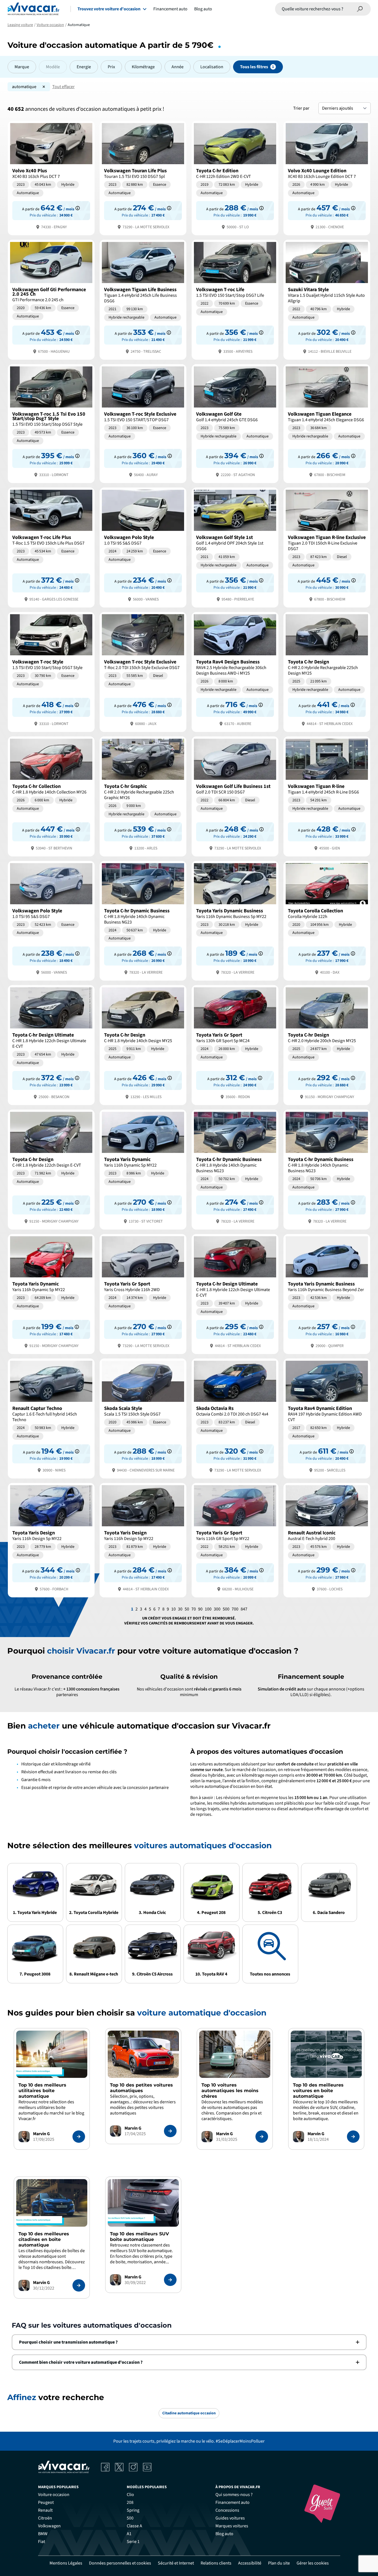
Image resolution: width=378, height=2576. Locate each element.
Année (178, 67)
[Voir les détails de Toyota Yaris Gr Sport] (235, 1045)
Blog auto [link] (224, 2534)
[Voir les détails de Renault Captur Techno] (51, 1418)
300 (217, 1609)
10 (173, 1609)
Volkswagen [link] (49, 2526)
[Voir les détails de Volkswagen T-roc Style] (51, 671)
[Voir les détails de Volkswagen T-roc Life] (235, 299)
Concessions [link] (227, 2510)
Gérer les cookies (313, 2563)
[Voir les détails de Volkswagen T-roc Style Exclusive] (143, 423)
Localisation (212, 67)
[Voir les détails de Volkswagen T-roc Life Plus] (51, 547)
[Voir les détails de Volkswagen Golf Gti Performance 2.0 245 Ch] (51, 299)
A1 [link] (129, 2534)
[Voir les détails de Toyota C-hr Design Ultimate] (51, 1045)
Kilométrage (143, 67)
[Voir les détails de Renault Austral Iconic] (327, 1540)
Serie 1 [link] (133, 2542)
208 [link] (130, 2502)
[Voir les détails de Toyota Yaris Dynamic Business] (235, 920)
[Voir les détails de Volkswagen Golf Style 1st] (235, 547)
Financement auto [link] (233, 2502)
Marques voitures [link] (232, 2526)
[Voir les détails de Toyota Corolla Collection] (327, 920)
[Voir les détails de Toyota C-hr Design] (327, 671)
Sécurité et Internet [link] (176, 2563)
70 (194, 1609)
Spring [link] (133, 2510)
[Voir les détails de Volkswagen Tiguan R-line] (327, 796)
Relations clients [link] (216, 2563)
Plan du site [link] (279, 2563)
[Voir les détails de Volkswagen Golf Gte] (235, 423)
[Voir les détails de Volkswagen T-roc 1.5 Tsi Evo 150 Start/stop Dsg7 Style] (51, 423)
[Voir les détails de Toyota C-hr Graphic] (143, 796)
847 (244, 1609)
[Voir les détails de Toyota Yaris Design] (51, 1540)
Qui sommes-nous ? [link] (234, 2495)
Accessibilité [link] (250, 2563)
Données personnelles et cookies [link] (120, 2563)
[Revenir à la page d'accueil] (33, 9)
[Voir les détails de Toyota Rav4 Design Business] (235, 671)
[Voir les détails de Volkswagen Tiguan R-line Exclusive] (327, 547)
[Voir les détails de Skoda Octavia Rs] (235, 1418)
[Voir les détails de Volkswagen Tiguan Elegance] (327, 423)
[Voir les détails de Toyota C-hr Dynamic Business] (143, 920)
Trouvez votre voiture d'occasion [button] (109, 9)
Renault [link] (45, 2510)
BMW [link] (43, 2534)
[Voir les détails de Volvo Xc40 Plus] (51, 177)
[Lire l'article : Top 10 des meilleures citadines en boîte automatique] (79, 2285)
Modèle (53, 67)
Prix (111, 67)
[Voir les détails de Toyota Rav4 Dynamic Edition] (327, 1418)
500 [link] (130, 2518)
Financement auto (170, 9)
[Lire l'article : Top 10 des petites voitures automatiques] (170, 2131)
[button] (189, 2342)
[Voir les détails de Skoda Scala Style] (143, 1418)
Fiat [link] (42, 2542)
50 (187, 1609)
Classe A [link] (134, 2526)
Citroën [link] (45, 2518)
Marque (22, 67)
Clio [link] (130, 2495)
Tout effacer (64, 87)
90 (200, 1609)
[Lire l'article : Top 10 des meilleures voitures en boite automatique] (353, 2137)
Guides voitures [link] (230, 2518)
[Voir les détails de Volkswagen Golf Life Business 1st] (235, 796)
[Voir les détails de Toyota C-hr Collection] (51, 796)
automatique (24, 87)
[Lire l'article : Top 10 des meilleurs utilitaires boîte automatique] (79, 2137)
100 (208, 1609)
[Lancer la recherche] (360, 9)
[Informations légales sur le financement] (78, 208)
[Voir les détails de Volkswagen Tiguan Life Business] (143, 299)
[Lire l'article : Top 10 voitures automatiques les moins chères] (262, 2137)
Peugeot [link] (46, 2502)
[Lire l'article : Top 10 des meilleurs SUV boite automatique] (170, 2280)
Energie (84, 67)
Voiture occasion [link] (54, 2495)
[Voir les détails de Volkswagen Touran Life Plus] (143, 177)
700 (235, 1609)
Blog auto (203, 9)
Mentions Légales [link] (66, 2563)
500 (226, 1609)
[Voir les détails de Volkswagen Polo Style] (143, 547)
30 (180, 1609)
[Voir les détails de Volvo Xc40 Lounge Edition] (327, 177)
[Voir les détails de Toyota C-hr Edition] (235, 177)
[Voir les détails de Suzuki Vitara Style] (327, 299)
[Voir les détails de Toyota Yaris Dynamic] (143, 1169)
